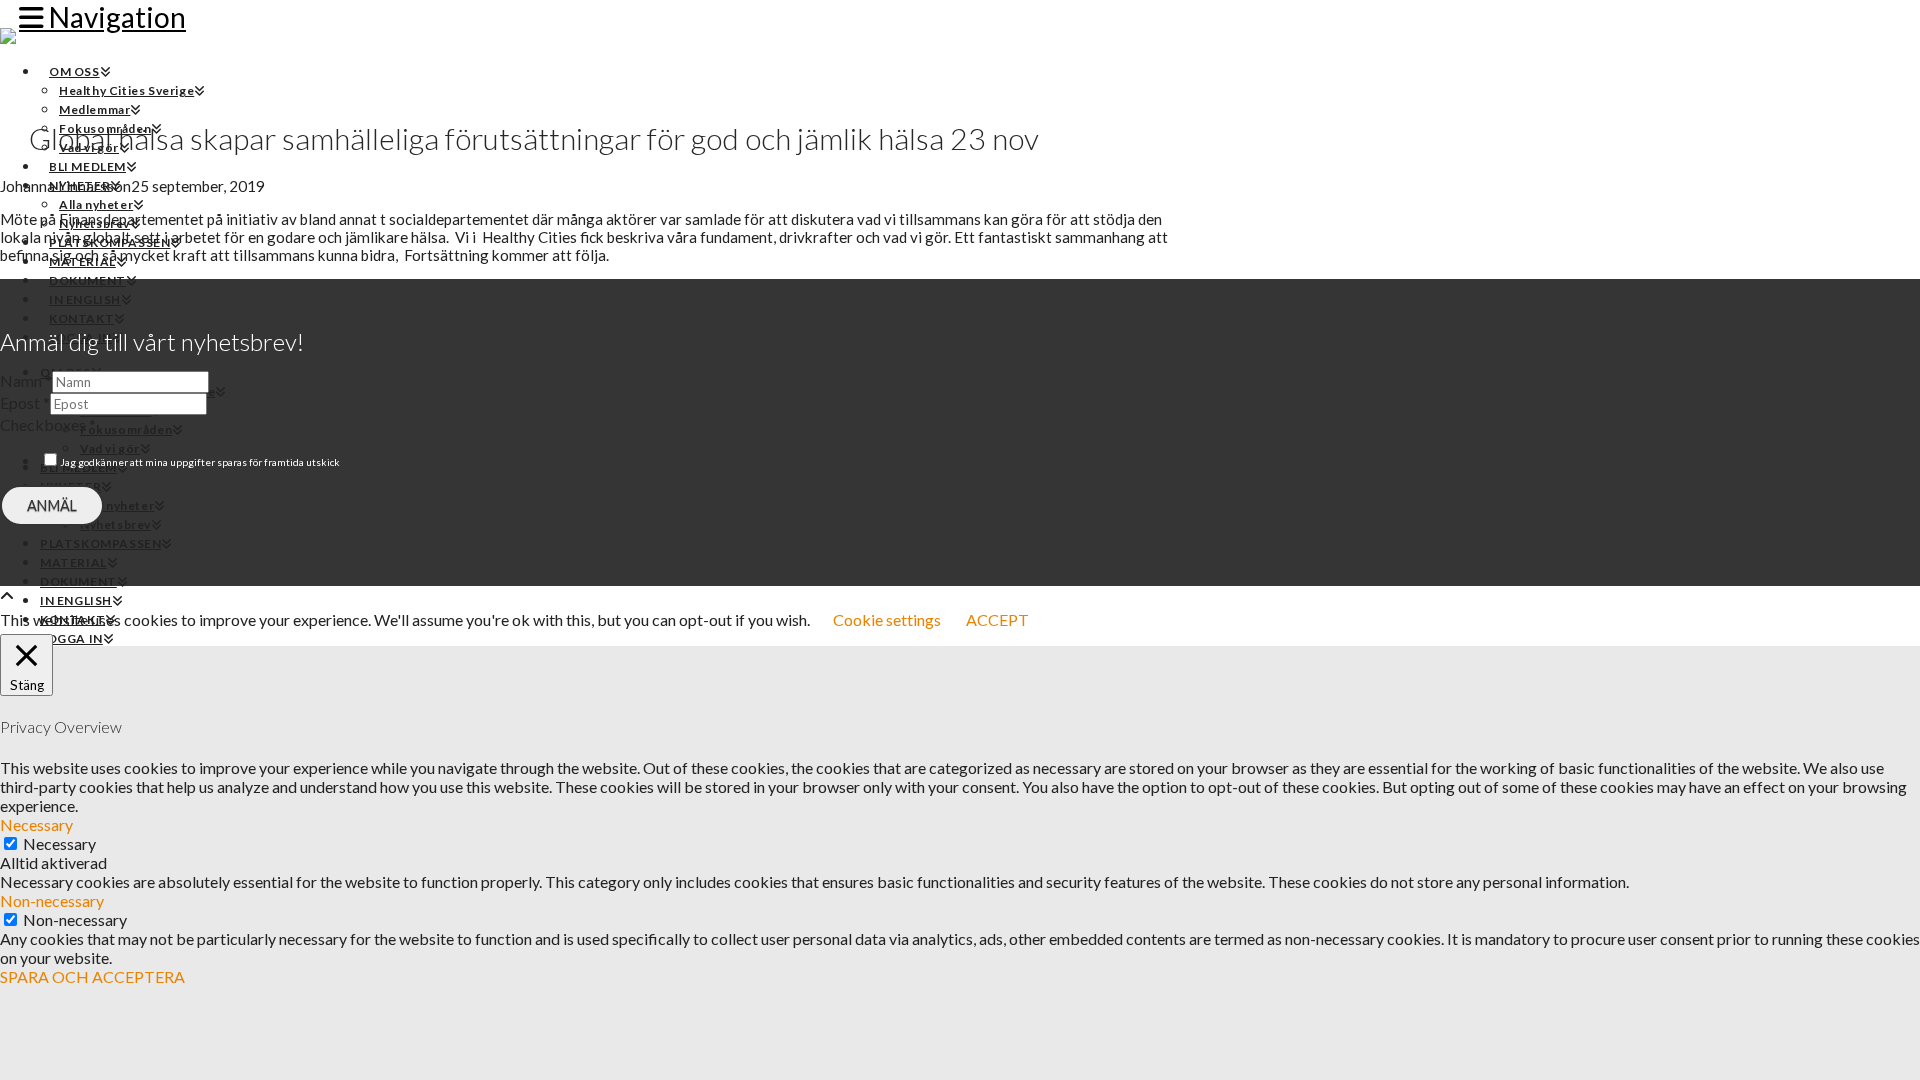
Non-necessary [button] (52, 900)
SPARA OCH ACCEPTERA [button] (92, 976)
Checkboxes (48, 424)
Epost (25, 402)
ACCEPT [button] (997, 619)
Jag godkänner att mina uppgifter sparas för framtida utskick (200, 462)
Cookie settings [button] (887, 619)
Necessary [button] (36, 824)
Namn (26, 380)
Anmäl (52, 505)
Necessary (59, 843)
